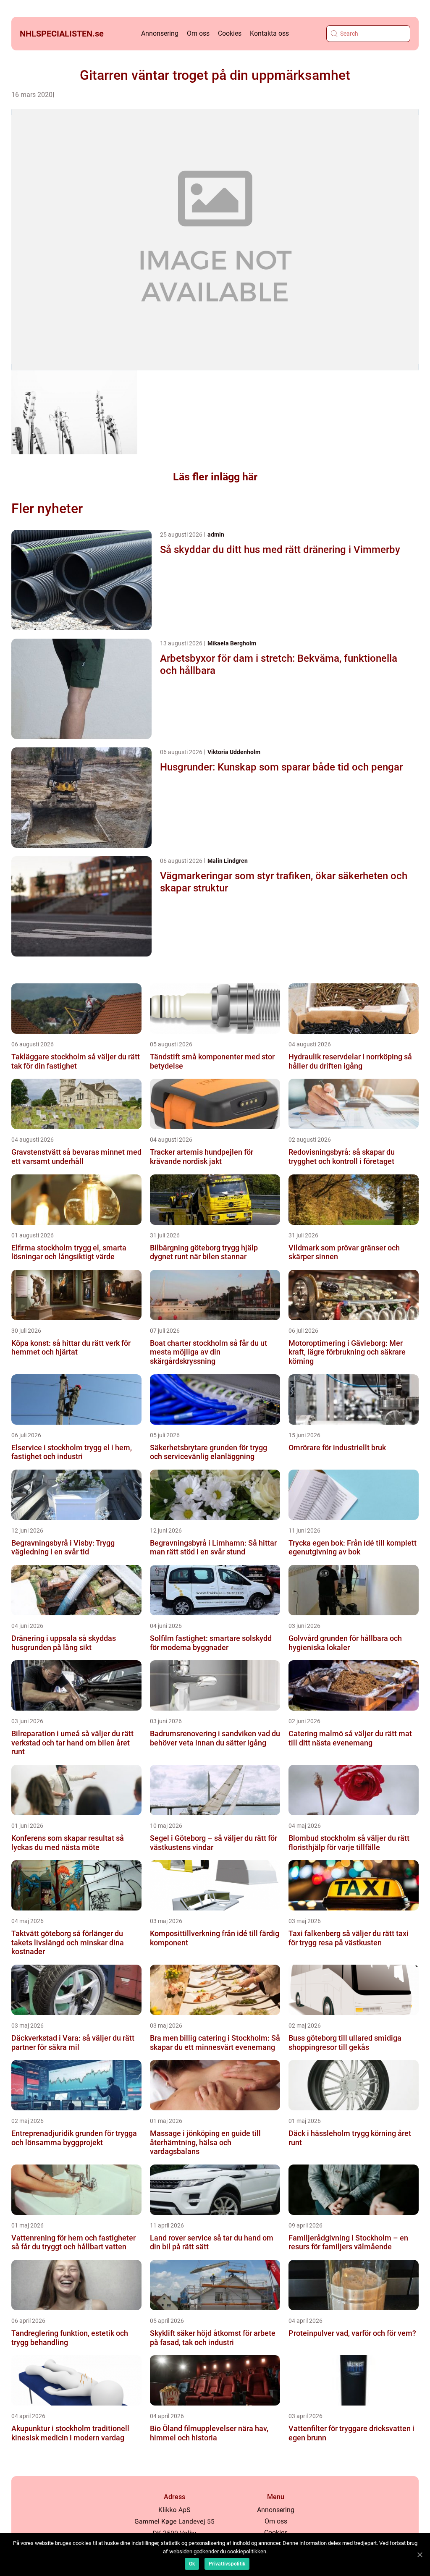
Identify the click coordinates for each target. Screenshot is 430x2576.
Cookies (230, 33)
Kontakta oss (269, 33)
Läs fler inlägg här (215, 477)
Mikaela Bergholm (232, 643)
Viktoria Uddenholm (234, 752)
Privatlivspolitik (227, 2564)
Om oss (198, 33)
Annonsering (160, 33)
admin (216, 535)
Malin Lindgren (228, 861)
